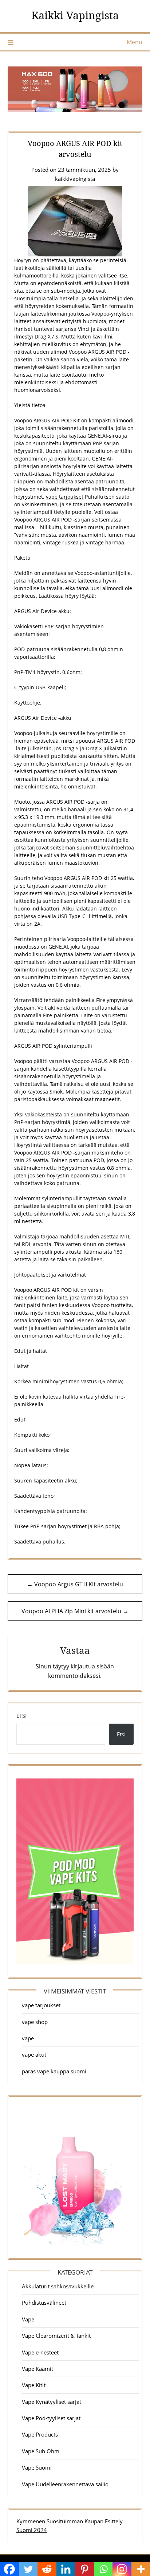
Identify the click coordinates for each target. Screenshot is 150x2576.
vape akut (34, 2054)
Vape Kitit (34, 2385)
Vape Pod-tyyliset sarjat (51, 2418)
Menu (135, 42)
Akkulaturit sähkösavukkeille (58, 2286)
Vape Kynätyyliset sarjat (52, 2402)
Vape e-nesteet (40, 2352)
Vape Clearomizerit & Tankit (56, 2336)
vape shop (35, 2022)
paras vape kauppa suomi (54, 2071)
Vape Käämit (37, 2369)
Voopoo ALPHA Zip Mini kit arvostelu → (75, 1611)
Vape (28, 2319)
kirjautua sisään (92, 1666)
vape (28, 2038)
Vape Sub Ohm (41, 2451)
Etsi (21, 1716)
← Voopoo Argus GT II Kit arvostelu (75, 1584)
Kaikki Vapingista (75, 15)
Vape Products (40, 2434)
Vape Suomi (37, 2467)
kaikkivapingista (75, 179)
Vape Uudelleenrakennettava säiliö (65, 2484)
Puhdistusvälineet (44, 2303)
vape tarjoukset (65, 497)
